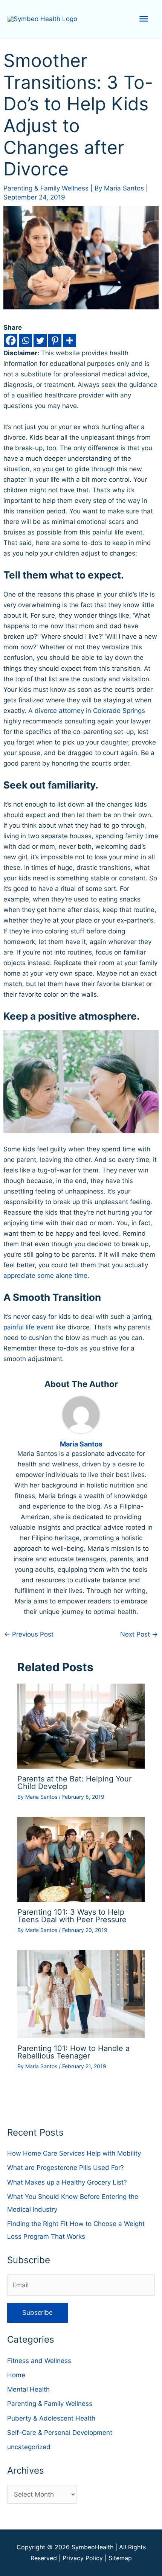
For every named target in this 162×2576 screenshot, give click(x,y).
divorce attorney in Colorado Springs (90, 711)
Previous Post (29, 1634)
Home (16, 2375)
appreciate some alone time (45, 1276)
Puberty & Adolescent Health (51, 2418)
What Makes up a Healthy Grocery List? (67, 2182)
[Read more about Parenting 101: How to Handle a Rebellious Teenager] (81, 1994)
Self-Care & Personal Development (60, 2433)
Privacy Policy (83, 2558)
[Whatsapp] (25, 340)
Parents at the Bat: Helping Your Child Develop (74, 1783)
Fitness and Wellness (39, 2361)
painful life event (28, 1327)
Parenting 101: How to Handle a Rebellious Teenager (73, 2052)
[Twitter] (40, 340)
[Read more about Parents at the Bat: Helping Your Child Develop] (81, 1725)
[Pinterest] (55, 340)
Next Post (139, 1634)
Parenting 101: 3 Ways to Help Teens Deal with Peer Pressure (72, 1916)
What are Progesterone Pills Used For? (66, 2168)
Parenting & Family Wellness (46, 188)
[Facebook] (11, 340)
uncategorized (29, 2447)
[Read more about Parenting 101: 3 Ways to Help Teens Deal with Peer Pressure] (81, 1859)
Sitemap (120, 2558)
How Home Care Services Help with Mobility (74, 2153)
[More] (70, 340)
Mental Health (28, 2389)
